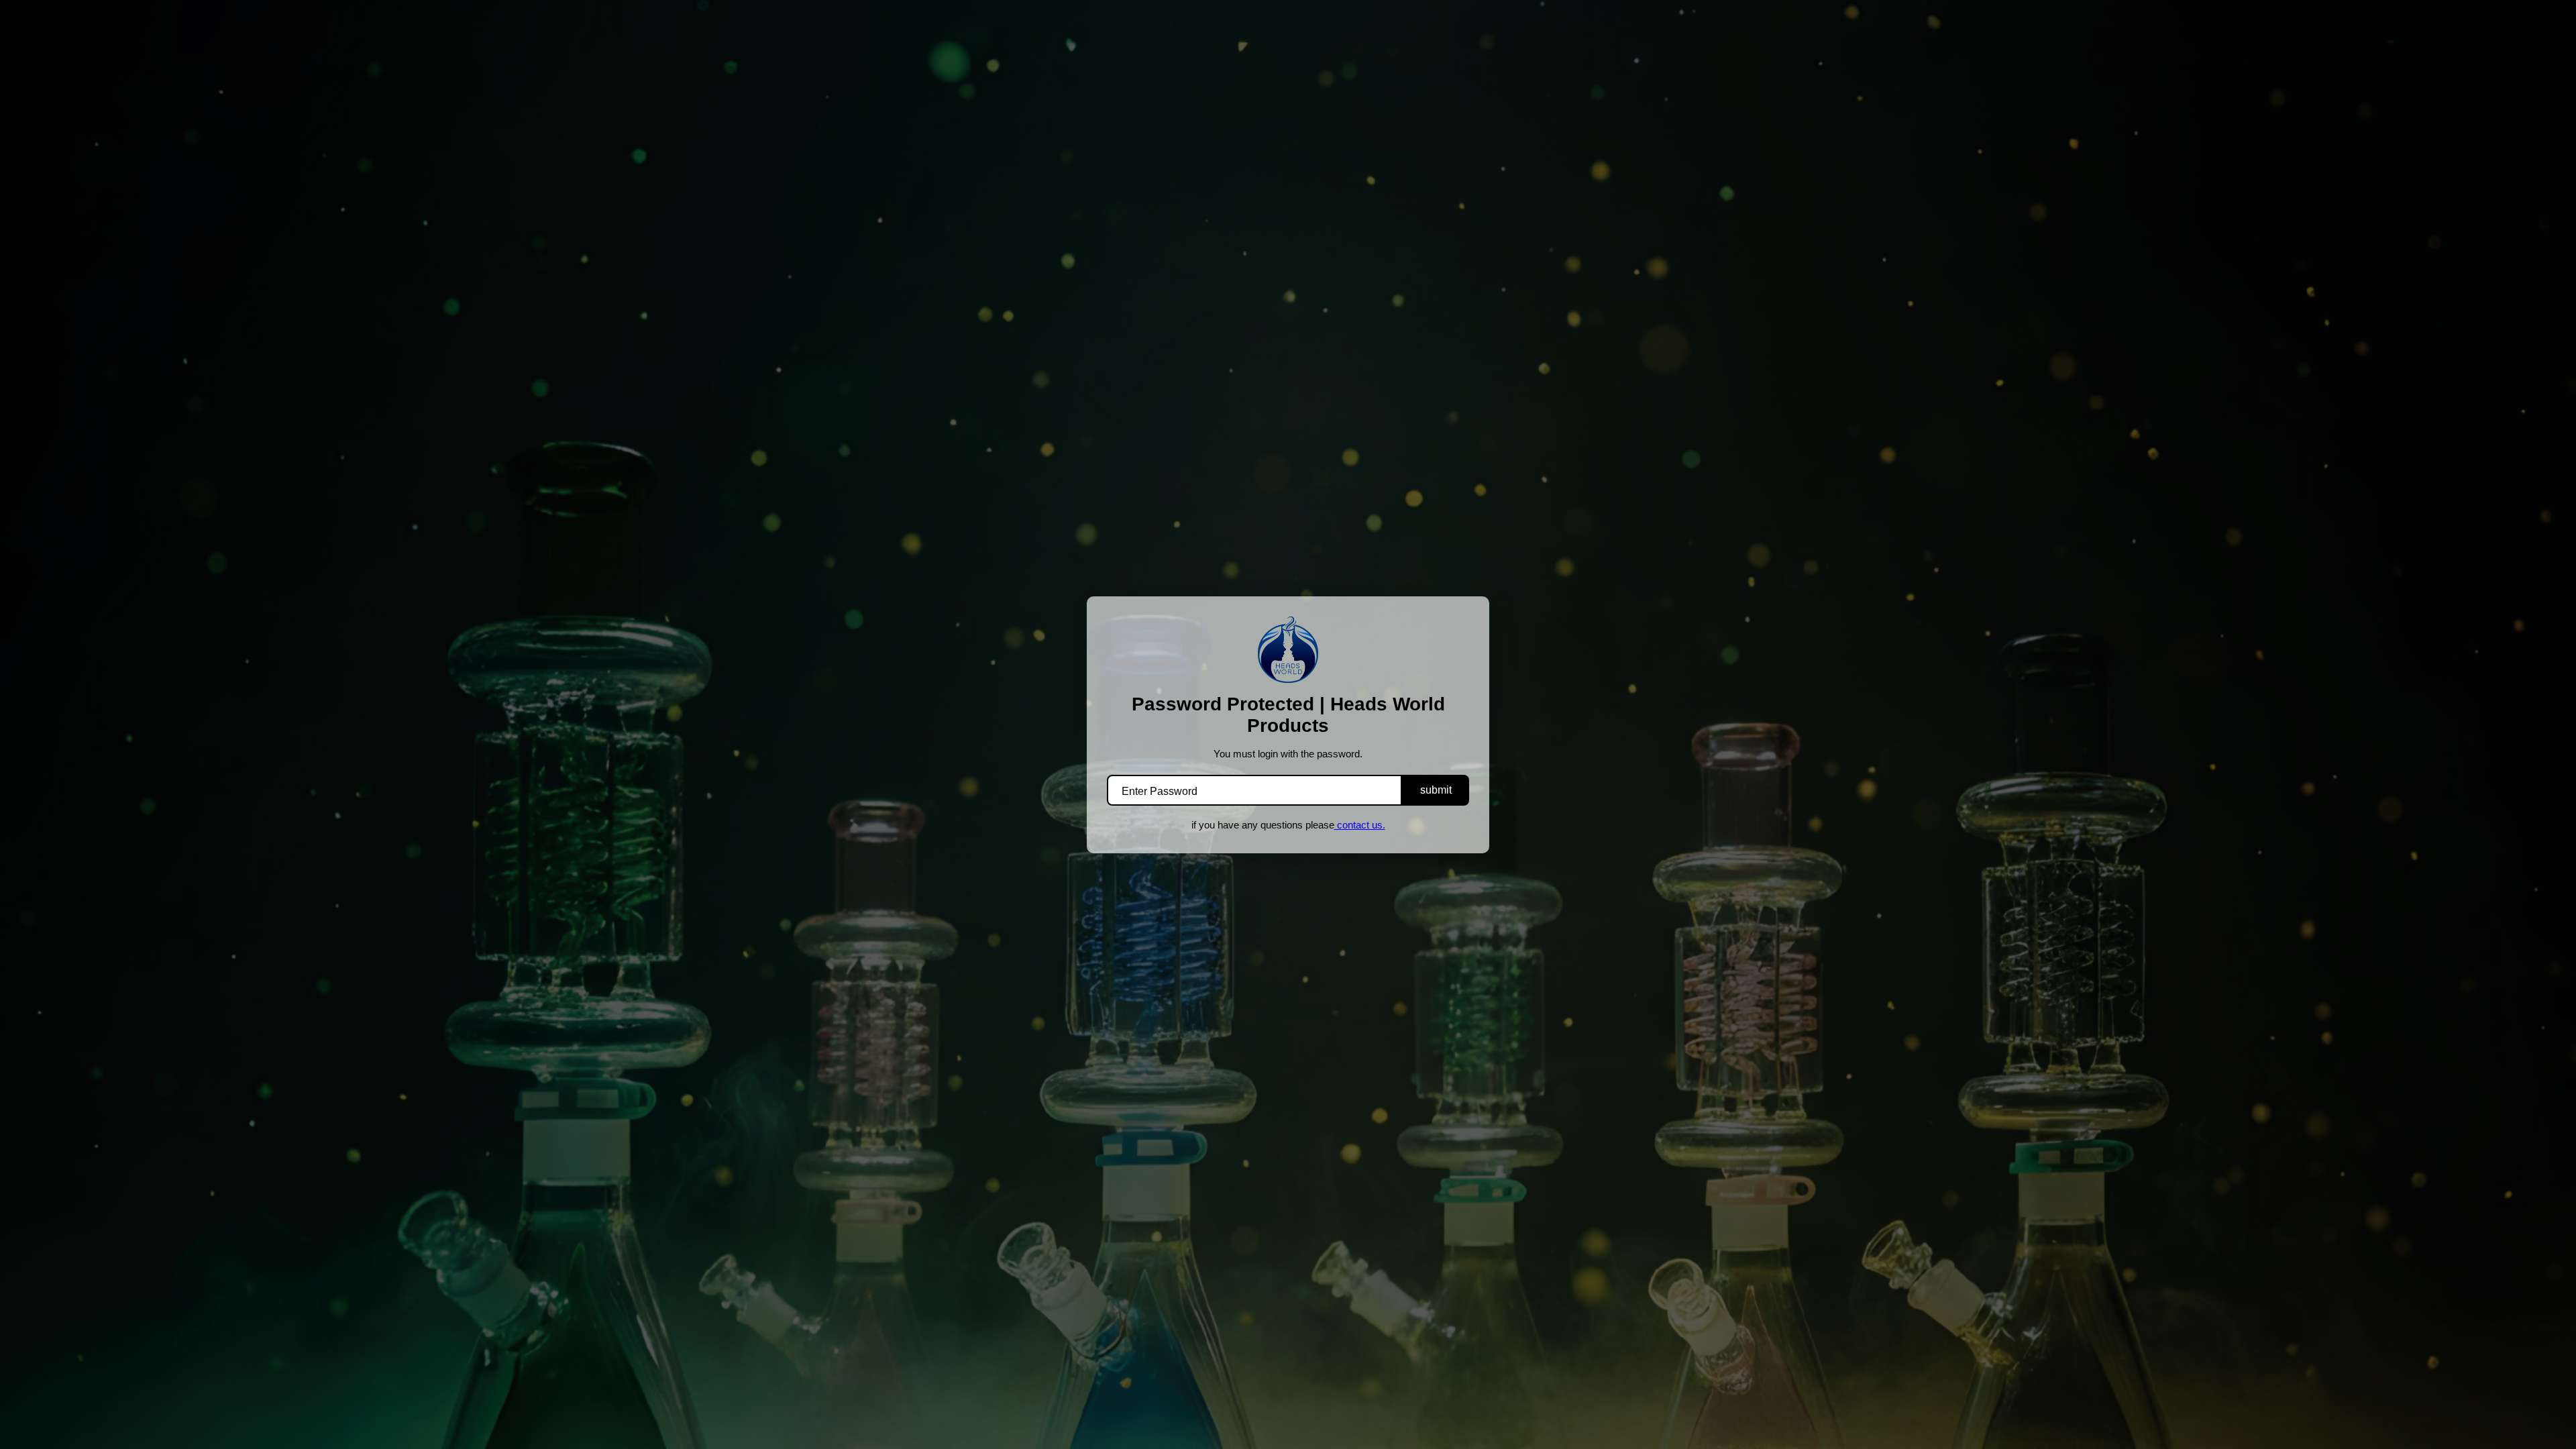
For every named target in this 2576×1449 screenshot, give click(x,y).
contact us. (1360, 825)
